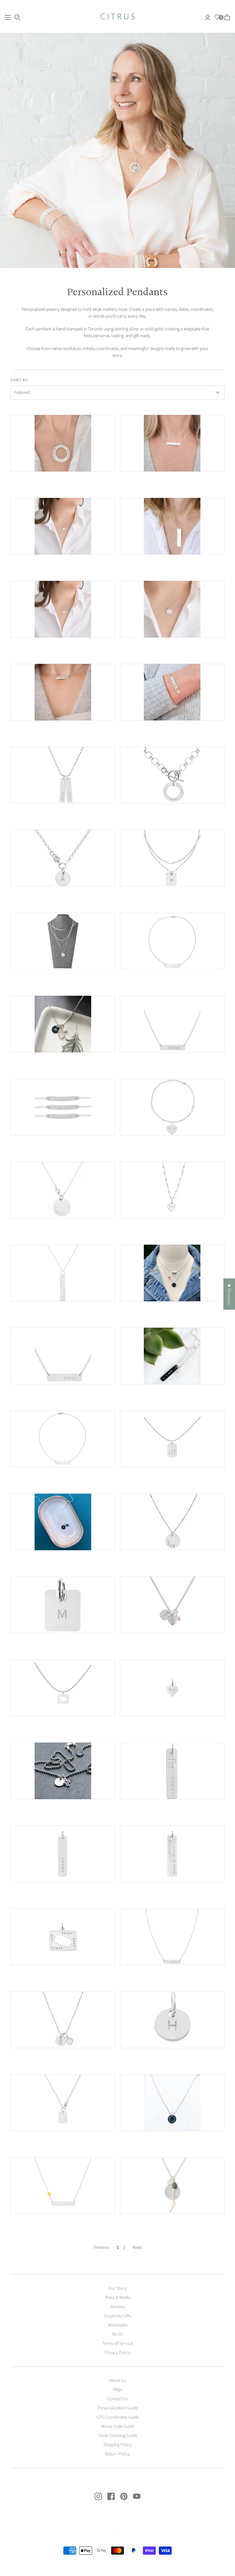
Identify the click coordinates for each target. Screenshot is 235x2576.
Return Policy (118, 2454)
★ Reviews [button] (229, 1294)
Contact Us (118, 2399)
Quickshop (36, 482)
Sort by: (20, 380)
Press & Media (118, 2298)
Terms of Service (117, 2343)
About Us (117, 2380)
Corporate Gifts (117, 2316)
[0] (217, 17)
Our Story (117, 2288)
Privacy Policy (117, 2353)
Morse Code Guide (118, 2426)
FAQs (117, 2390)
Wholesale (118, 2325)
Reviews (117, 2307)
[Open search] (17, 17)
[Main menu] (8, 17)
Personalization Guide (118, 2408)
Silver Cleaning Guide (118, 2436)
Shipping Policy (118, 2445)
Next (137, 2247)
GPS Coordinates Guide (118, 2417)
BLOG (118, 2334)
